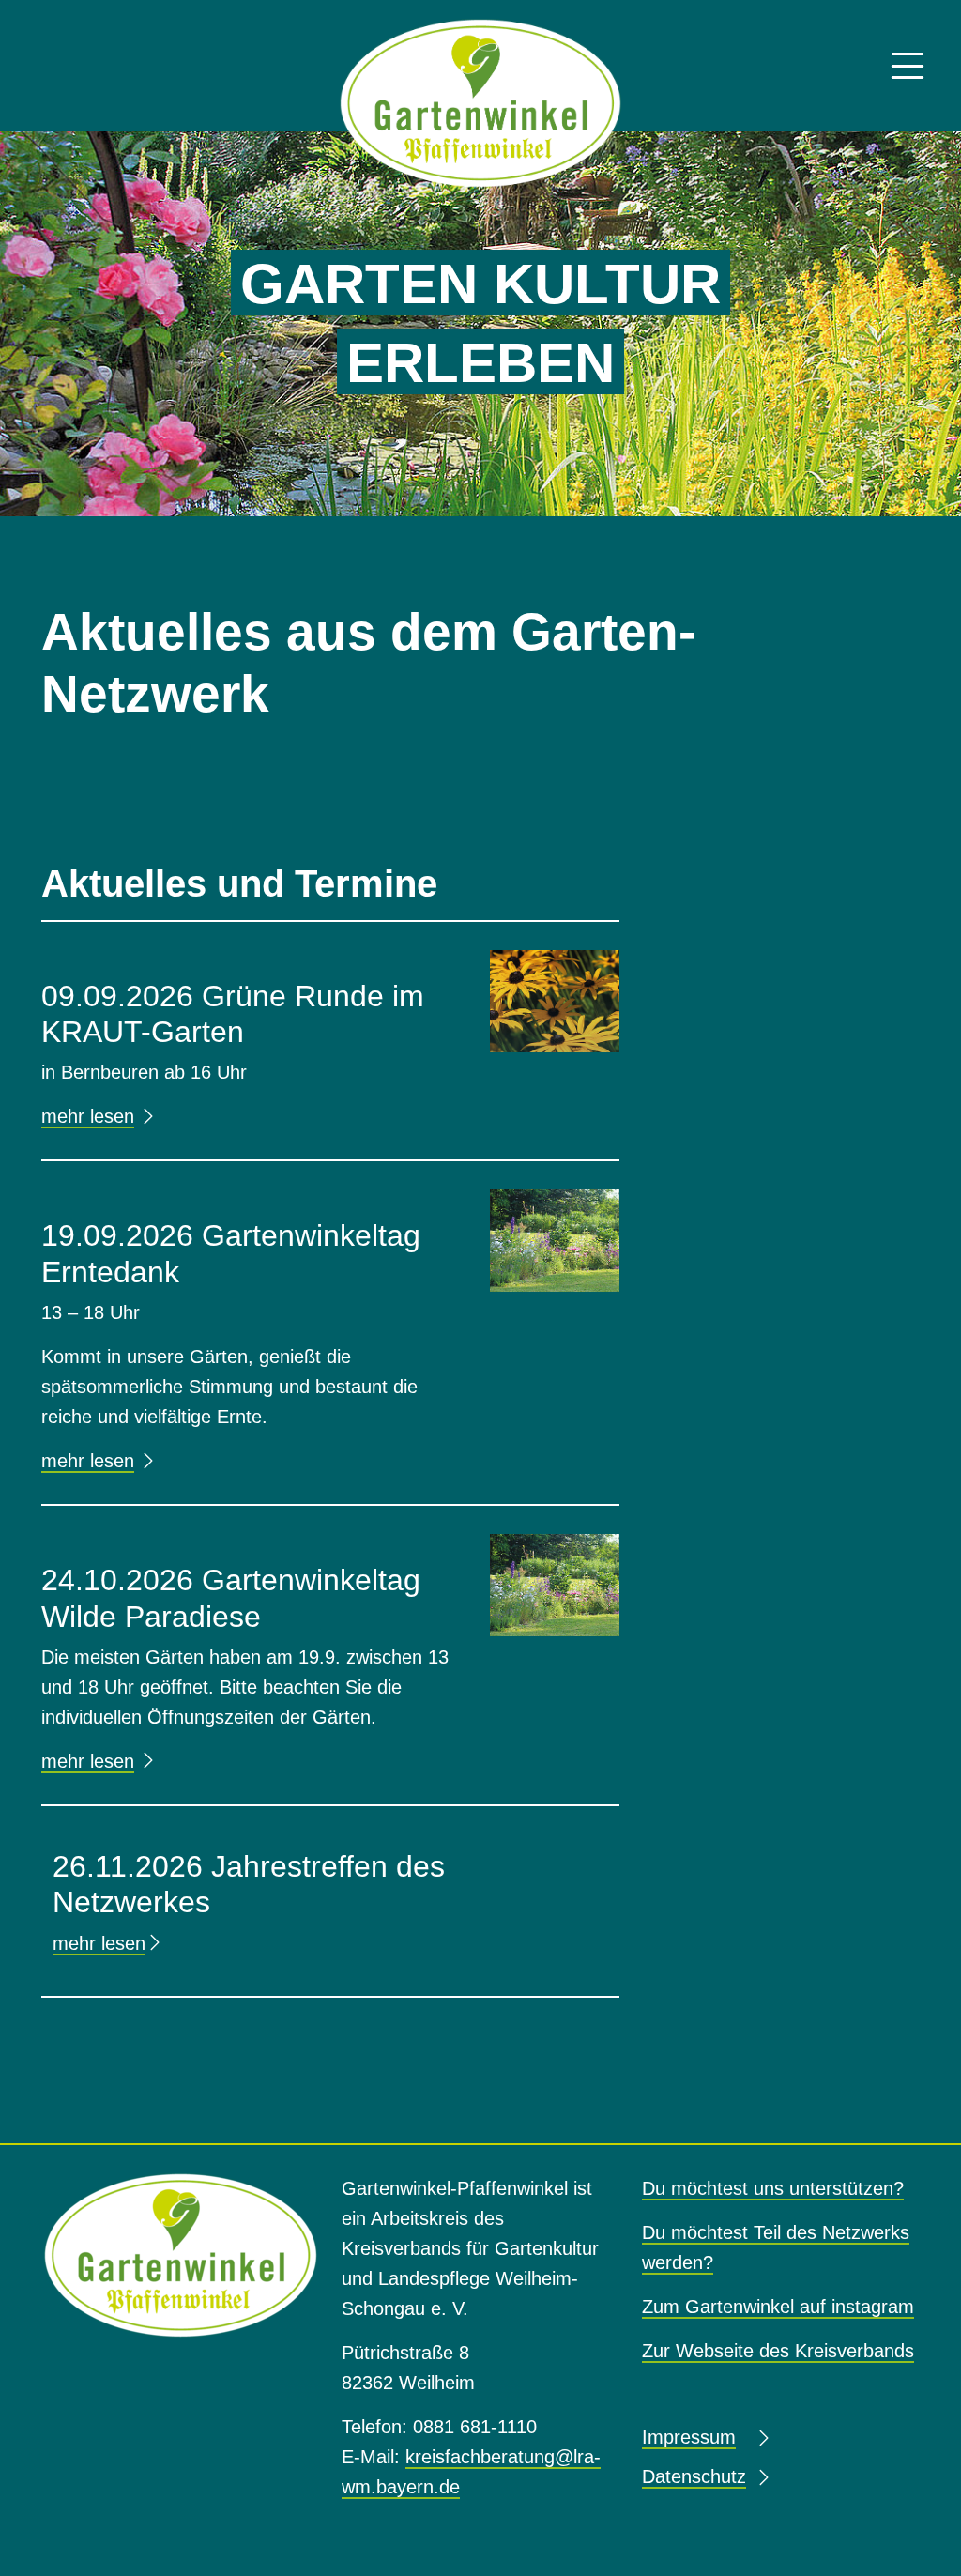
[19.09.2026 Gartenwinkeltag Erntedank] (555, 1240)
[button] (908, 67)
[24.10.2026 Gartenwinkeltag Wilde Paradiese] (555, 1585)
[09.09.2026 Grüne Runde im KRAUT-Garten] (555, 1000)
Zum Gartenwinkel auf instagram (778, 2307)
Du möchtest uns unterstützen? (773, 2188)
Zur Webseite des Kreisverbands (778, 2351)
